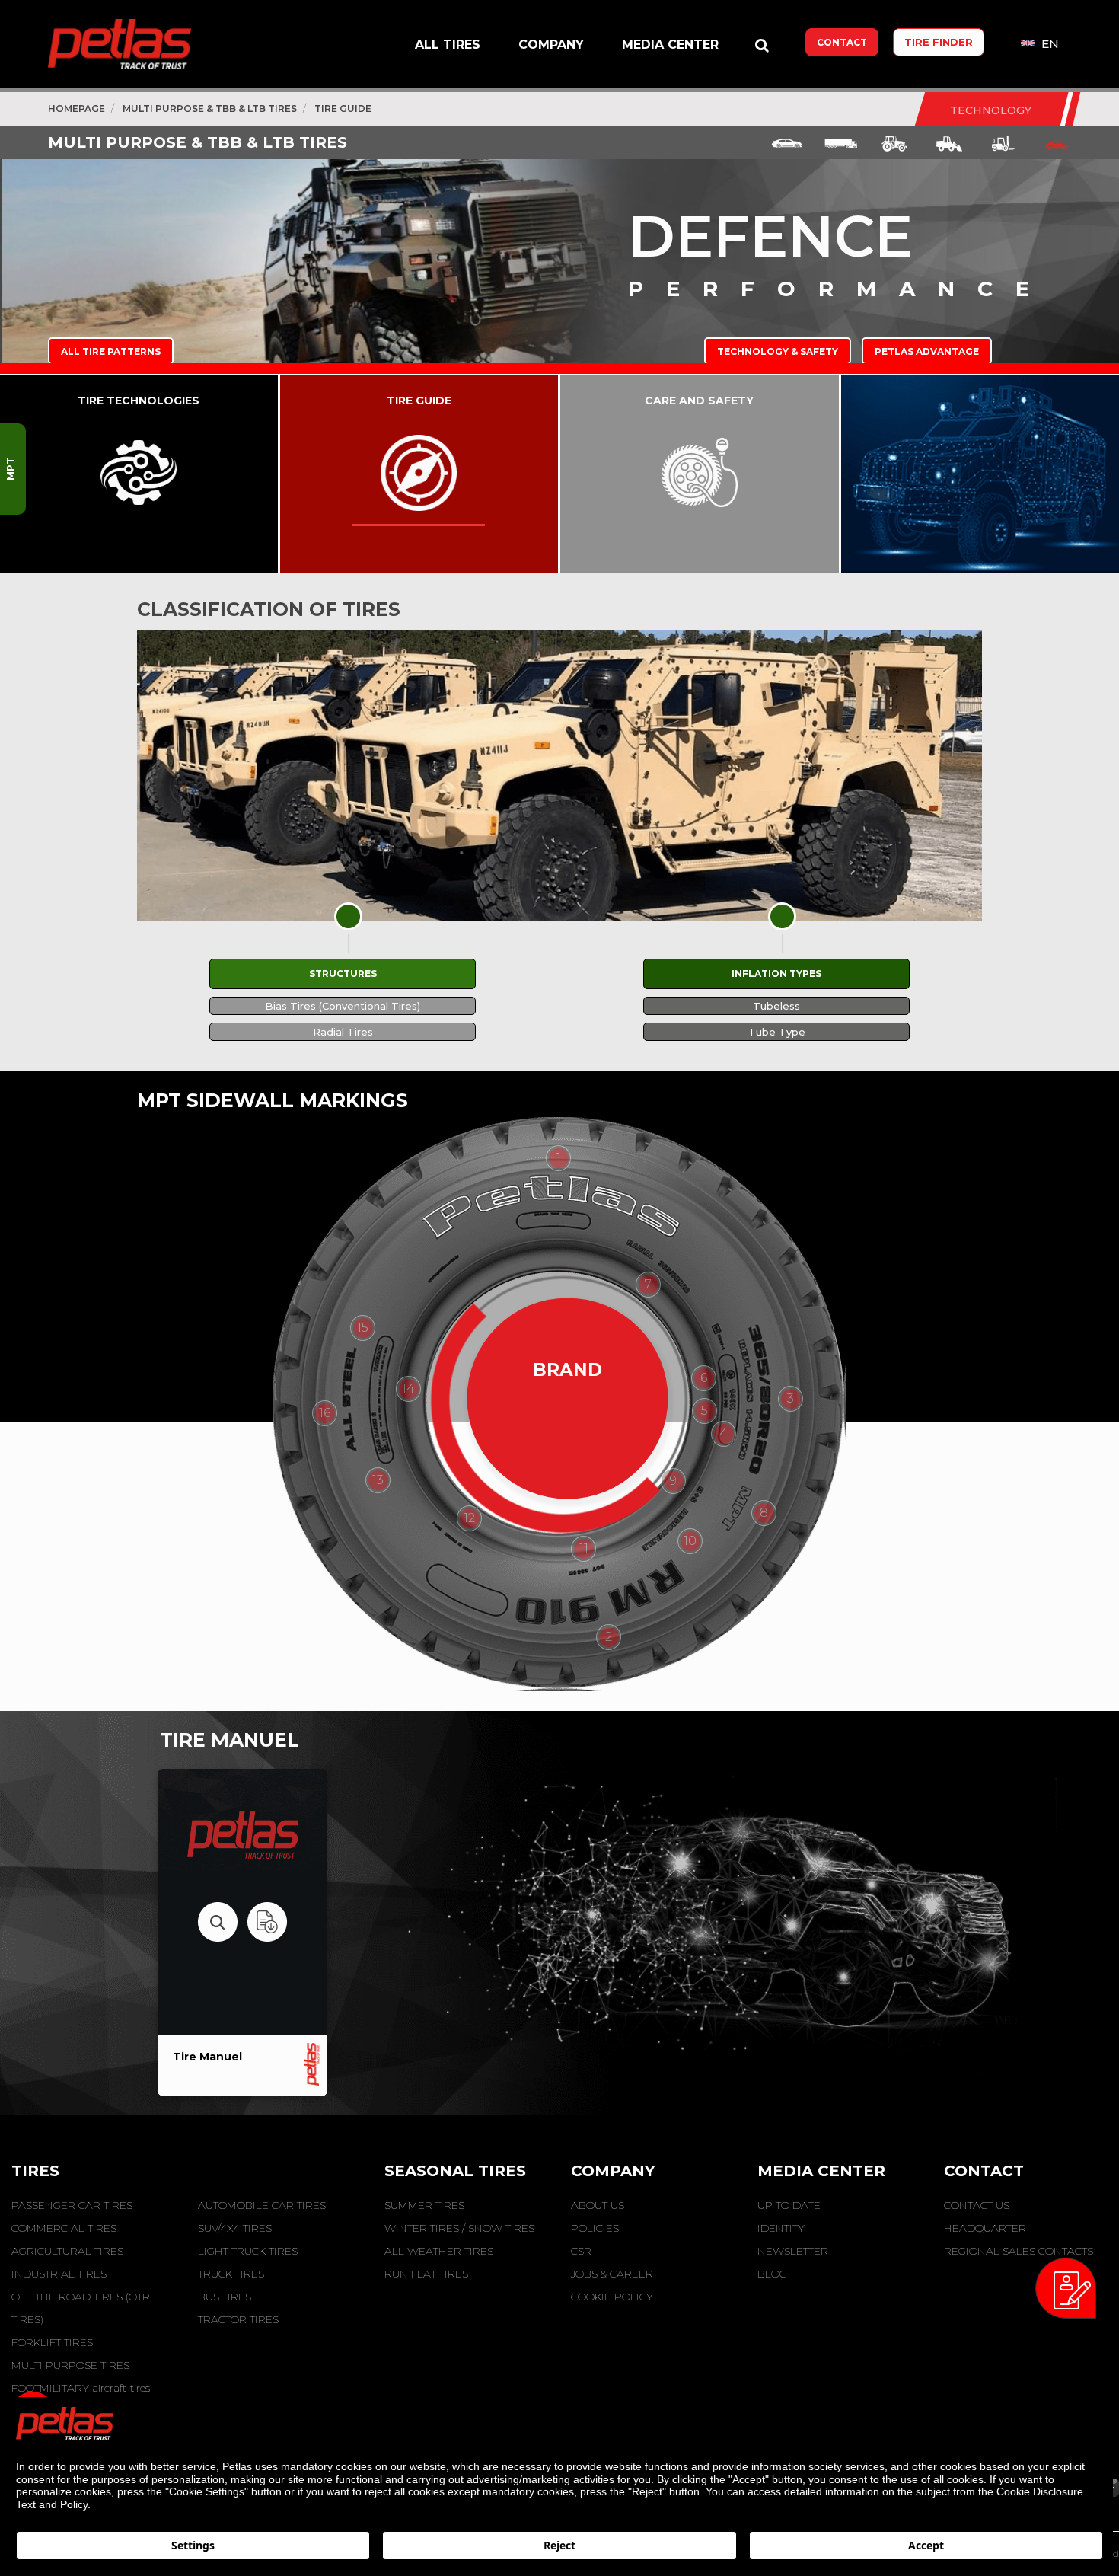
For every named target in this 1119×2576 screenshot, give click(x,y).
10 (690, 1541)
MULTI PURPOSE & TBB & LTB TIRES (210, 109)
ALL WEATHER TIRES (439, 2251)
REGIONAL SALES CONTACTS (1019, 2251)
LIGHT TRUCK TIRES (248, 2251)
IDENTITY (781, 2228)
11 (584, 1548)
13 (378, 1480)
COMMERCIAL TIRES (64, 2228)
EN (1049, 44)
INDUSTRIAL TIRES (59, 2274)
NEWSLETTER (793, 2251)
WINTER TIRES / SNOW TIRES (459, 2228)
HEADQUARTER (985, 2228)
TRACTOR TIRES (238, 2319)
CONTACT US (977, 2205)
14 (408, 1389)
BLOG (772, 2274)
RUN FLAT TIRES (426, 2274)
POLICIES (595, 2228)
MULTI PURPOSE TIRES (70, 2365)
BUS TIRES (225, 2297)
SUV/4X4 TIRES (235, 2228)
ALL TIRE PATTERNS (111, 351)
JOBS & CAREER (612, 2274)
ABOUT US (598, 2205)
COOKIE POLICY (612, 2297)
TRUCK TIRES (231, 2274)
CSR (581, 2251)
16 (325, 1413)
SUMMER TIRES (424, 2205)
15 (363, 1328)
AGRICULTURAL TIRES (67, 2251)
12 (469, 1518)
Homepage (77, 109)
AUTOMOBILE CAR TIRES (262, 2205)
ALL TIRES (448, 45)
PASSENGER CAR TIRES (72, 2205)
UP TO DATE (789, 2205)
